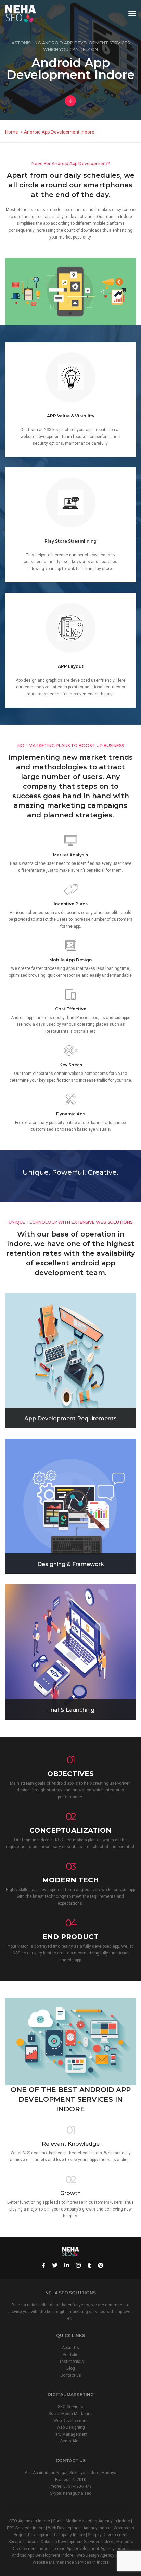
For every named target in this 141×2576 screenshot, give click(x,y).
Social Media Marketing (71, 2414)
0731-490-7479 (78, 2486)
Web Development (70, 2421)
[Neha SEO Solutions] (21, 13)
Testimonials (72, 2362)
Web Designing (71, 2427)
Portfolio (70, 2355)
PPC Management (71, 2434)
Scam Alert (71, 2441)
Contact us (71, 2375)
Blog (71, 2368)
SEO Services (70, 2407)
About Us (70, 2348)
